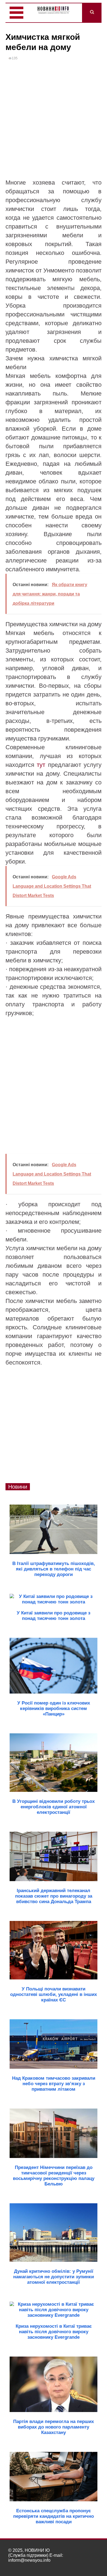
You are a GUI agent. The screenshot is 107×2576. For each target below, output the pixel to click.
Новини (18, 1487)
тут (41, 765)
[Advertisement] (54, 122)
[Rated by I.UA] (87, 2565)
